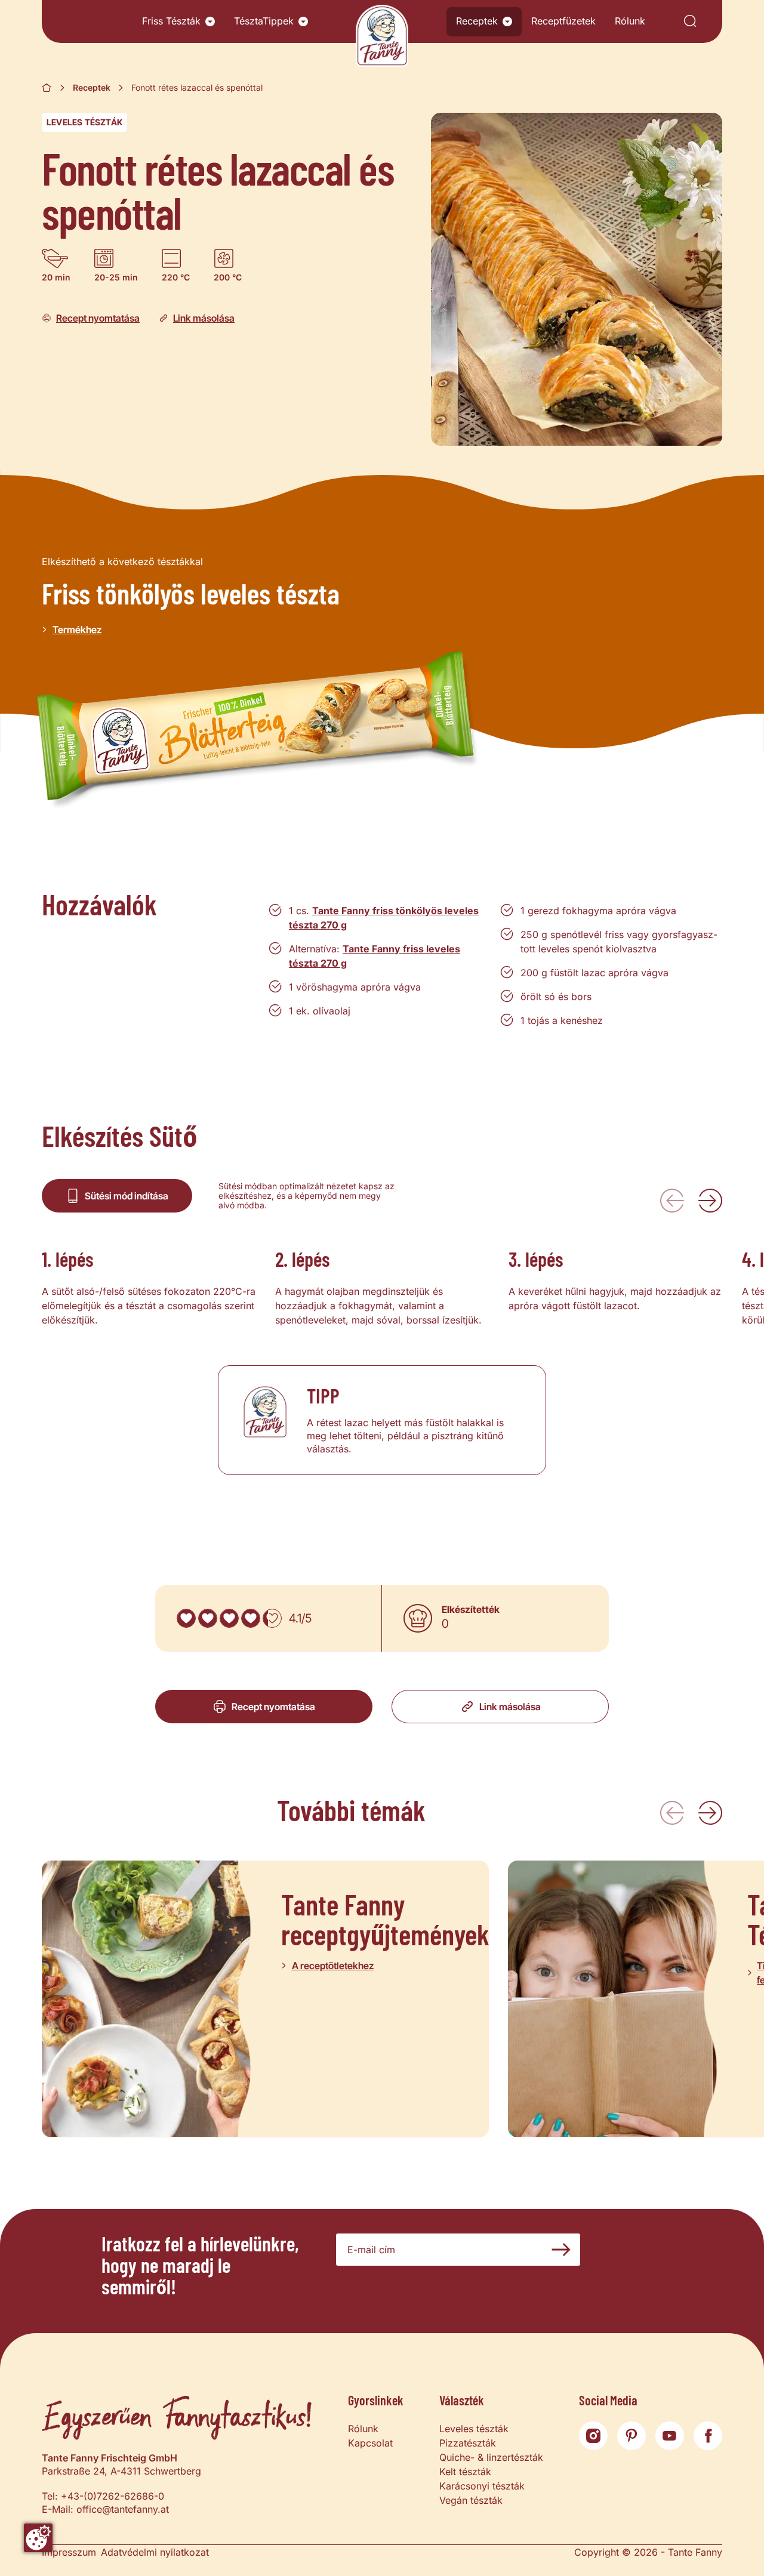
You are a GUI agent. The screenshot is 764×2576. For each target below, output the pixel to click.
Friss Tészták (171, 21)
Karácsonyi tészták (482, 2486)
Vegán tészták (471, 2500)
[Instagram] (593, 2436)
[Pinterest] (631, 2436)
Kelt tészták (465, 2472)
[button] (210, 21)
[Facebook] (708, 2436)
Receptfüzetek (563, 21)
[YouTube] (670, 2436)
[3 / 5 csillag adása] (229, 1618)
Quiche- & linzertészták (491, 2457)
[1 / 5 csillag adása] (186, 1618)
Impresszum (69, 2552)
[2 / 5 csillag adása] (208, 1618)
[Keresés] (690, 22)
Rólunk (630, 21)
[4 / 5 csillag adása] (251, 1618)
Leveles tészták (84, 122)
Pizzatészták (468, 2443)
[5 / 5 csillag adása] (272, 1618)
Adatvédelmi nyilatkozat (155, 2552)
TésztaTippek (264, 21)
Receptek (477, 21)
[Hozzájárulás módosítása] (38, 2538)
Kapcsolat (370, 2443)
